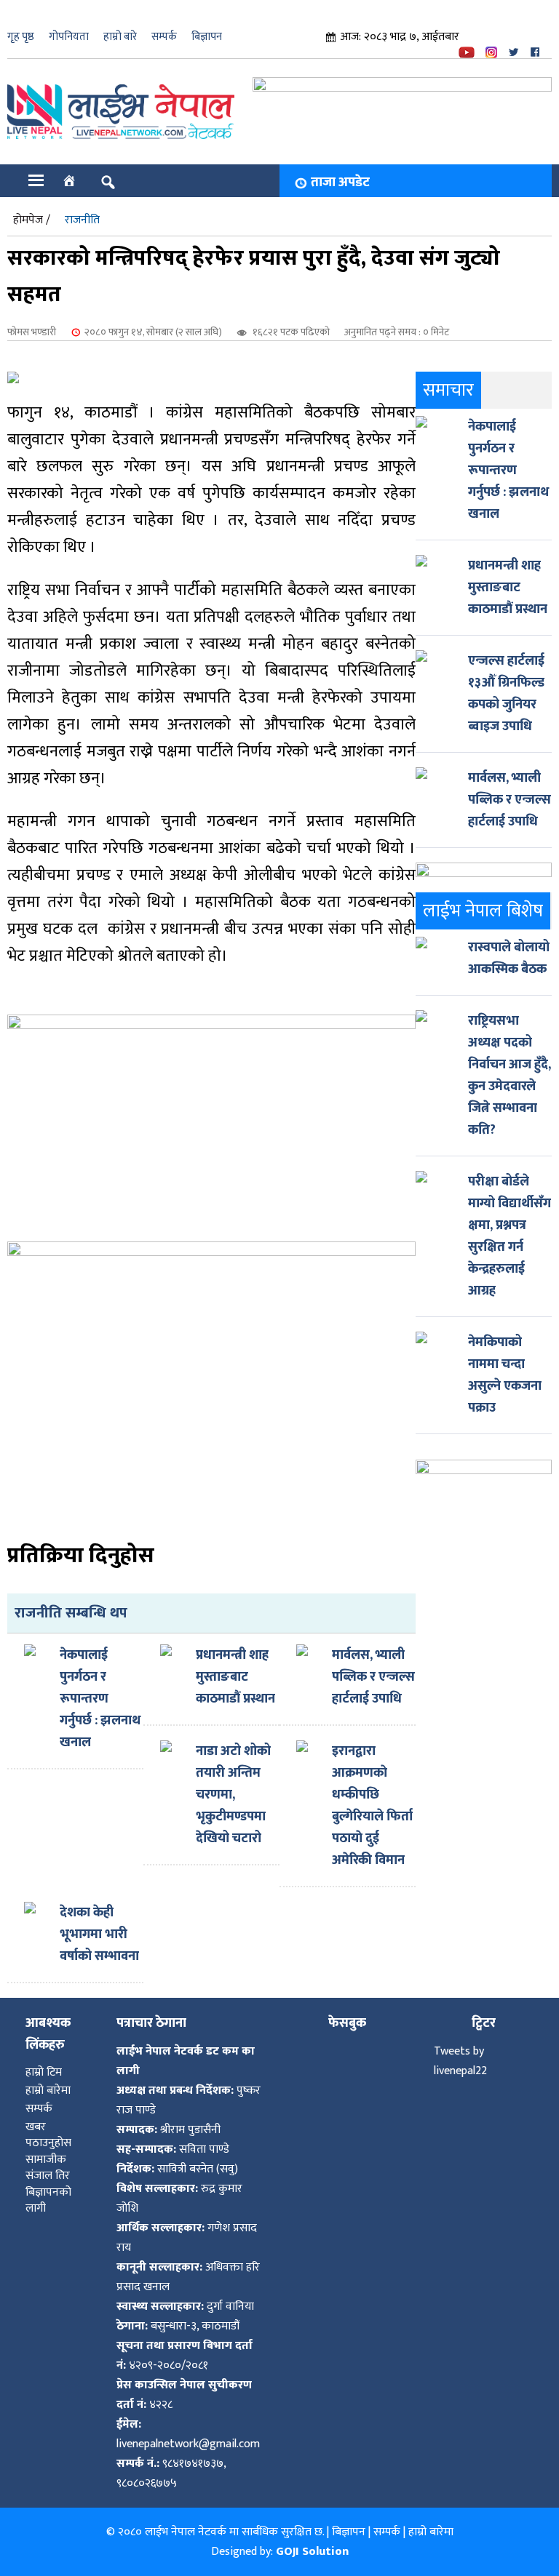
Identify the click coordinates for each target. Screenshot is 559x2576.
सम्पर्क (164, 37)
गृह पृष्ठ (21, 37)
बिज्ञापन (207, 37)
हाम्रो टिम (44, 2072)
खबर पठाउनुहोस (48, 2135)
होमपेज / (32, 220)
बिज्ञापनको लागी (48, 2200)
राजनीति (82, 220)
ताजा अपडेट (340, 183)
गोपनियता (69, 37)
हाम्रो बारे (120, 37)
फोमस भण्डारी (32, 332)
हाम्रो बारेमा (48, 2091)
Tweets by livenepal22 (460, 2061)
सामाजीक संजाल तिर (48, 2168)
